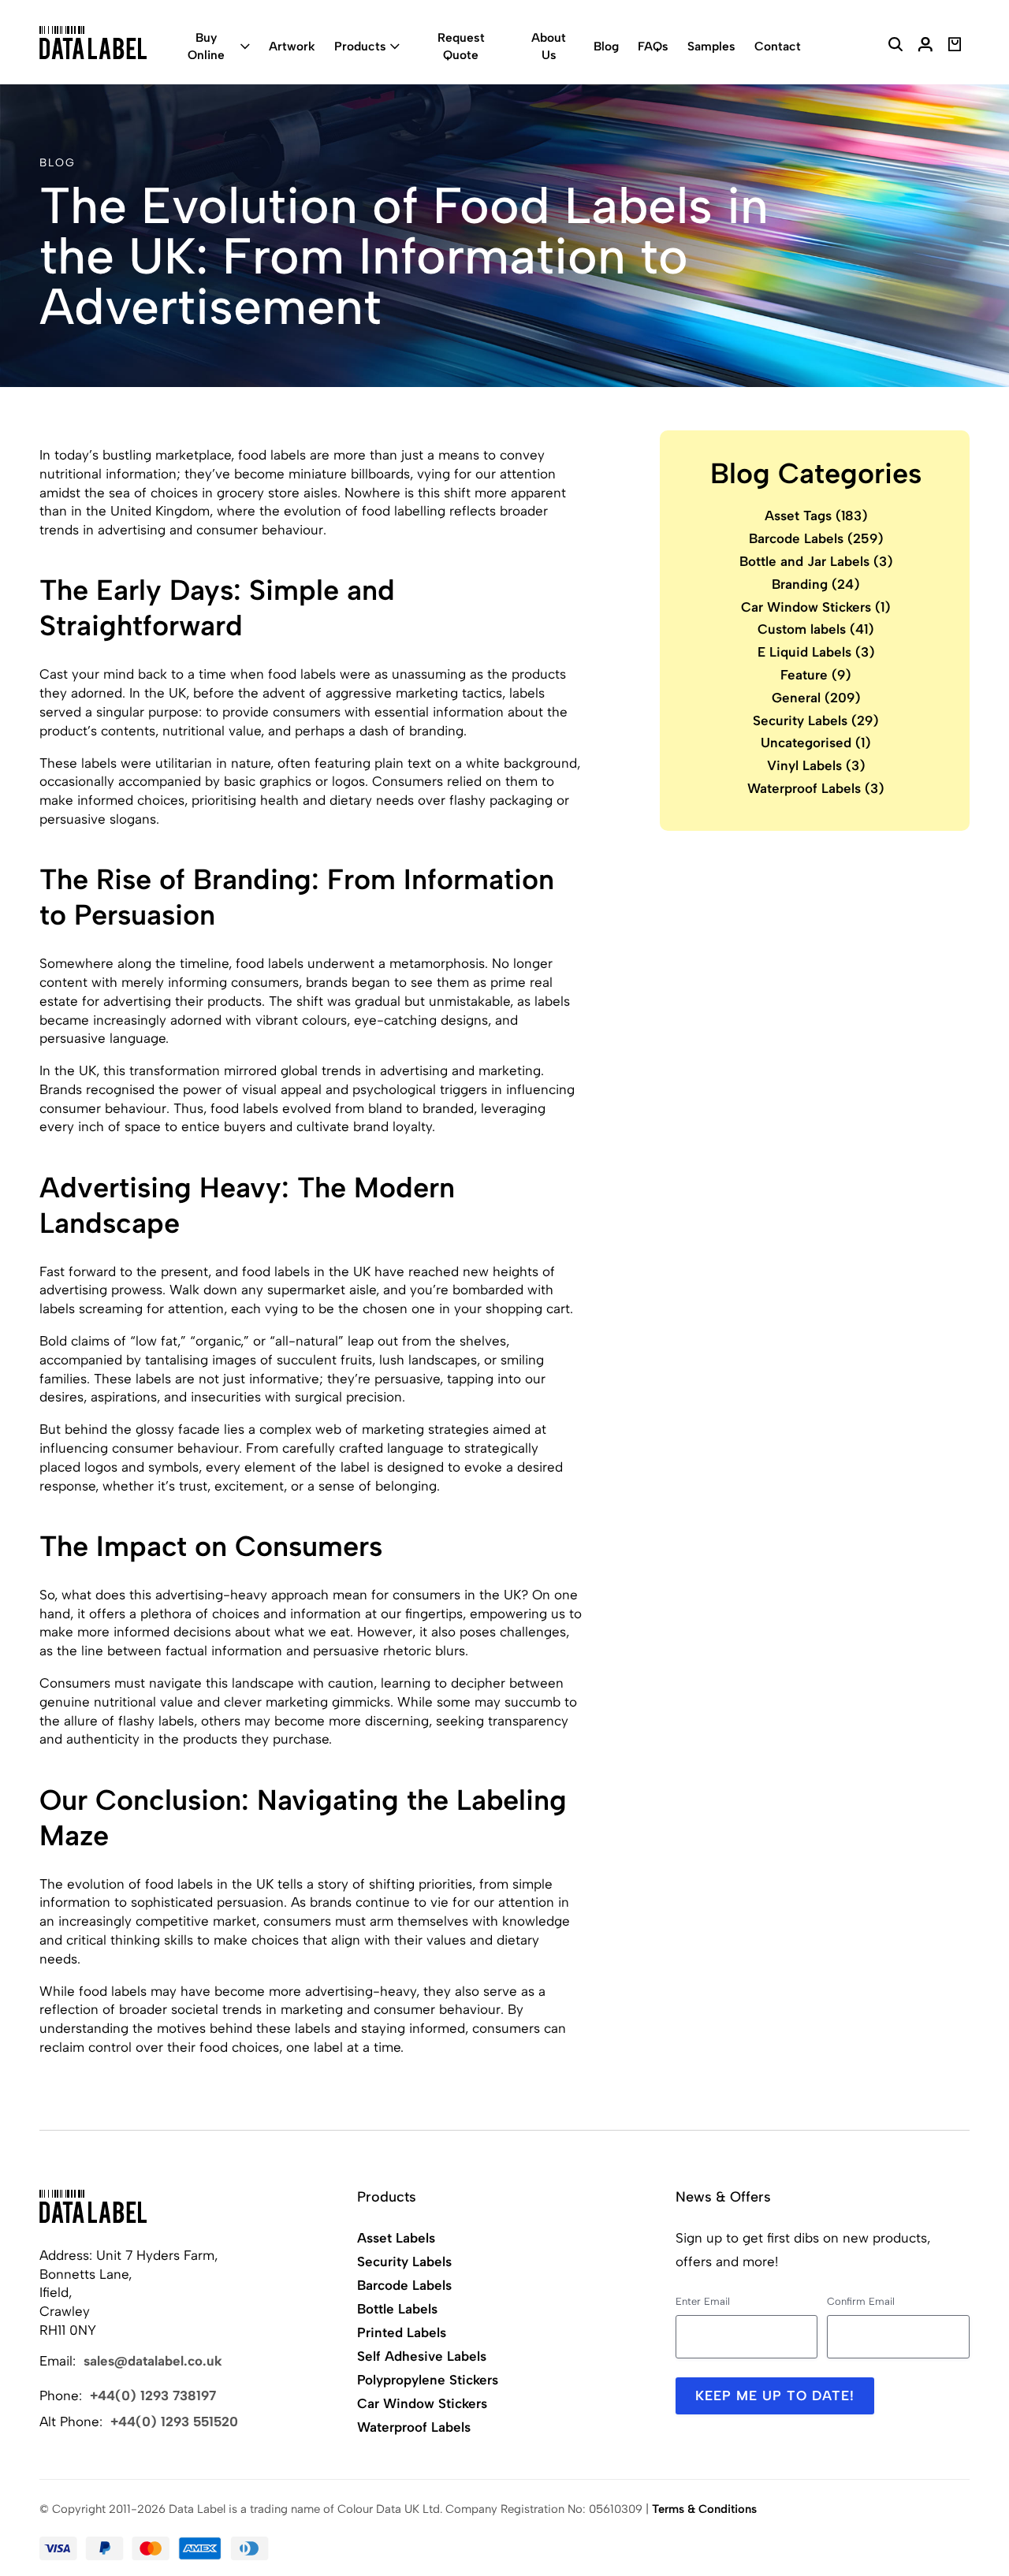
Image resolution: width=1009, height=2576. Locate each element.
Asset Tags (816, 516)
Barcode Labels (816, 538)
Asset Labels (396, 2238)
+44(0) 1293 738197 (153, 2395)
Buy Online (206, 46)
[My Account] (925, 47)
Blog (606, 46)
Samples (711, 46)
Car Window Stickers (816, 606)
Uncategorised (816, 743)
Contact (778, 46)
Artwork (292, 46)
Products (360, 46)
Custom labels (816, 629)
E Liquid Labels (816, 652)
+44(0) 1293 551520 (174, 2422)
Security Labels (816, 720)
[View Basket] (955, 47)
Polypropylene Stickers (428, 2380)
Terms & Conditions (704, 2509)
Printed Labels (402, 2332)
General (816, 697)
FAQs (653, 46)
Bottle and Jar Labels (816, 561)
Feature (816, 675)
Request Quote (461, 46)
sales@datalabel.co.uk (153, 2361)
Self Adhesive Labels (422, 2356)
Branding (816, 583)
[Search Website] (895, 47)
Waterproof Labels (816, 788)
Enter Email (703, 2301)
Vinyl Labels (816, 765)
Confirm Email (861, 2301)
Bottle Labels (397, 2309)
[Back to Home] (93, 2206)
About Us (549, 46)
